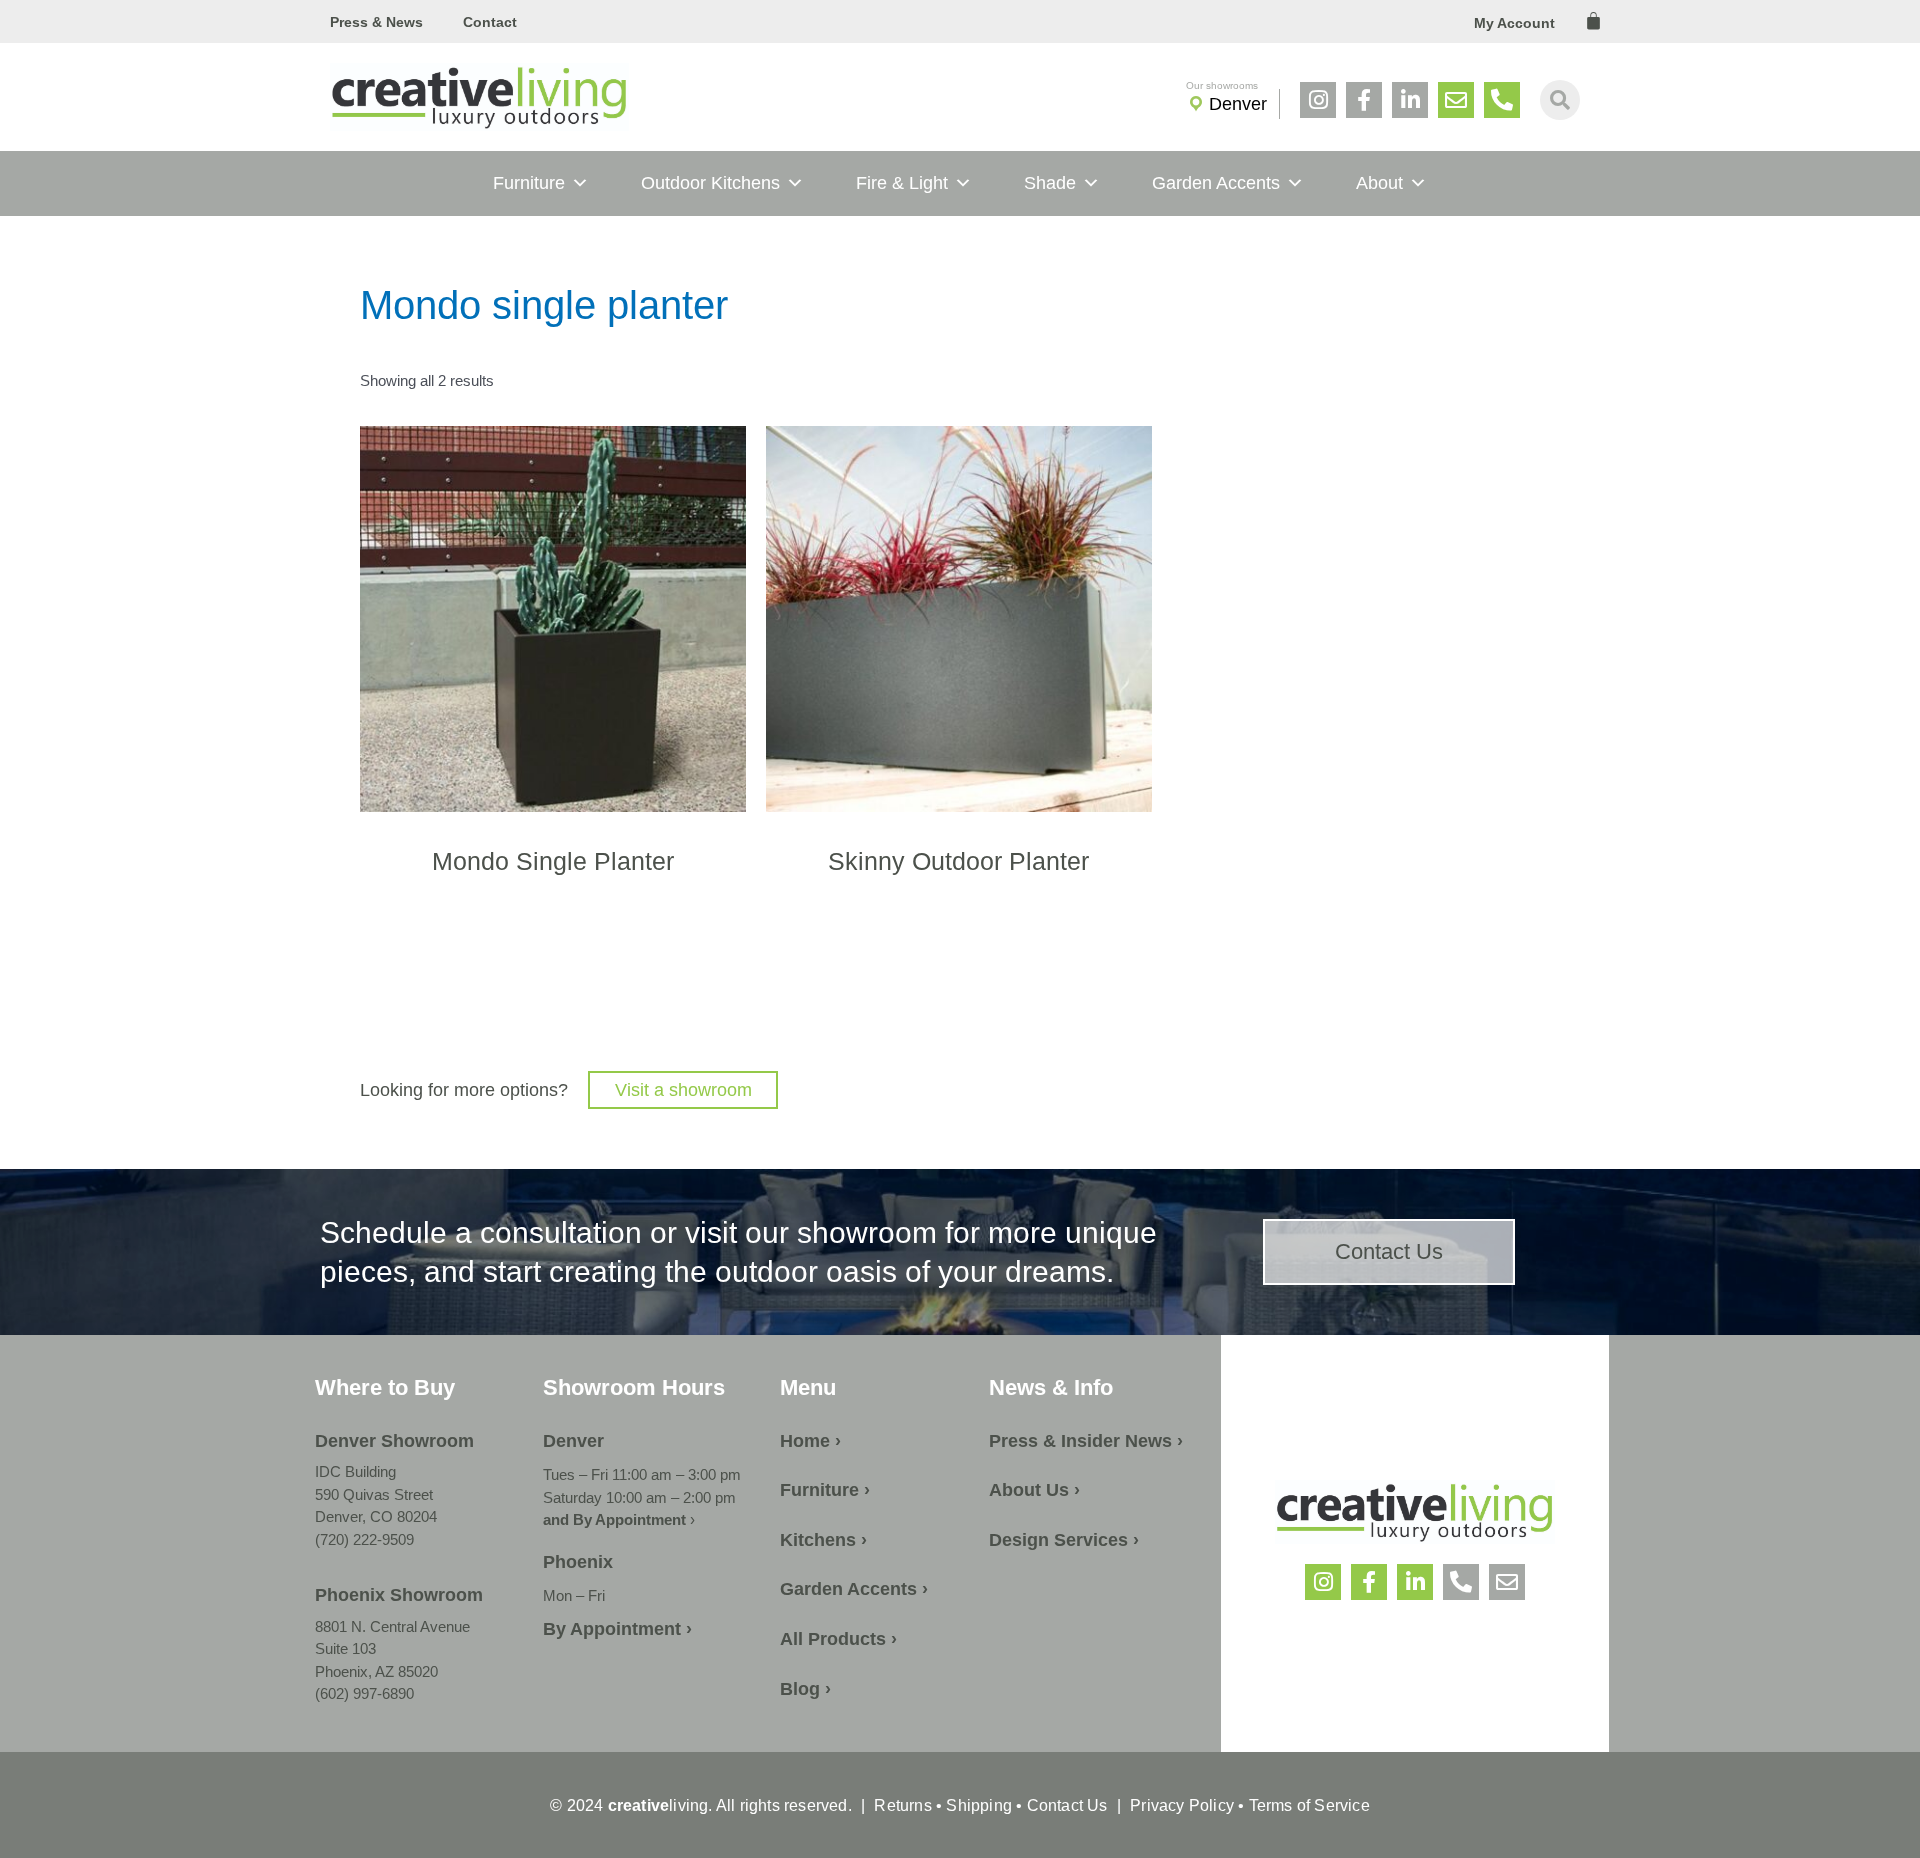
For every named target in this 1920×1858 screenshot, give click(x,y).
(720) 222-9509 (364, 1539)
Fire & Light (902, 183)
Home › (810, 1441)
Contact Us (1067, 1805)
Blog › (805, 1689)
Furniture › (825, 1490)
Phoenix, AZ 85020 (376, 1671)
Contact (490, 22)
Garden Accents (1216, 183)
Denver (1238, 104)
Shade (1050, 183)
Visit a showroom (683, 1090)
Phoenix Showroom (399, 1595)
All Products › (838, 1639)
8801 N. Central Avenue (392, 1626)
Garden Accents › (854, 1589)
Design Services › (1064, 1540)
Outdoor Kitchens (710, 183)
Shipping (979, 1805)
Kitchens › (823, 1540)
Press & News (376, 22)
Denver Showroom (394, 1441)
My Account (1514, 23)
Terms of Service (1306, 1805)
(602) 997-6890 (364, 1693)
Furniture (529, 183)
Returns (902, 1805)
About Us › (1034, 1490)
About (1379, 183)
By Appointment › (617, 1629)
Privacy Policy (1182, 1805)
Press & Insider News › (1086, 1441)
